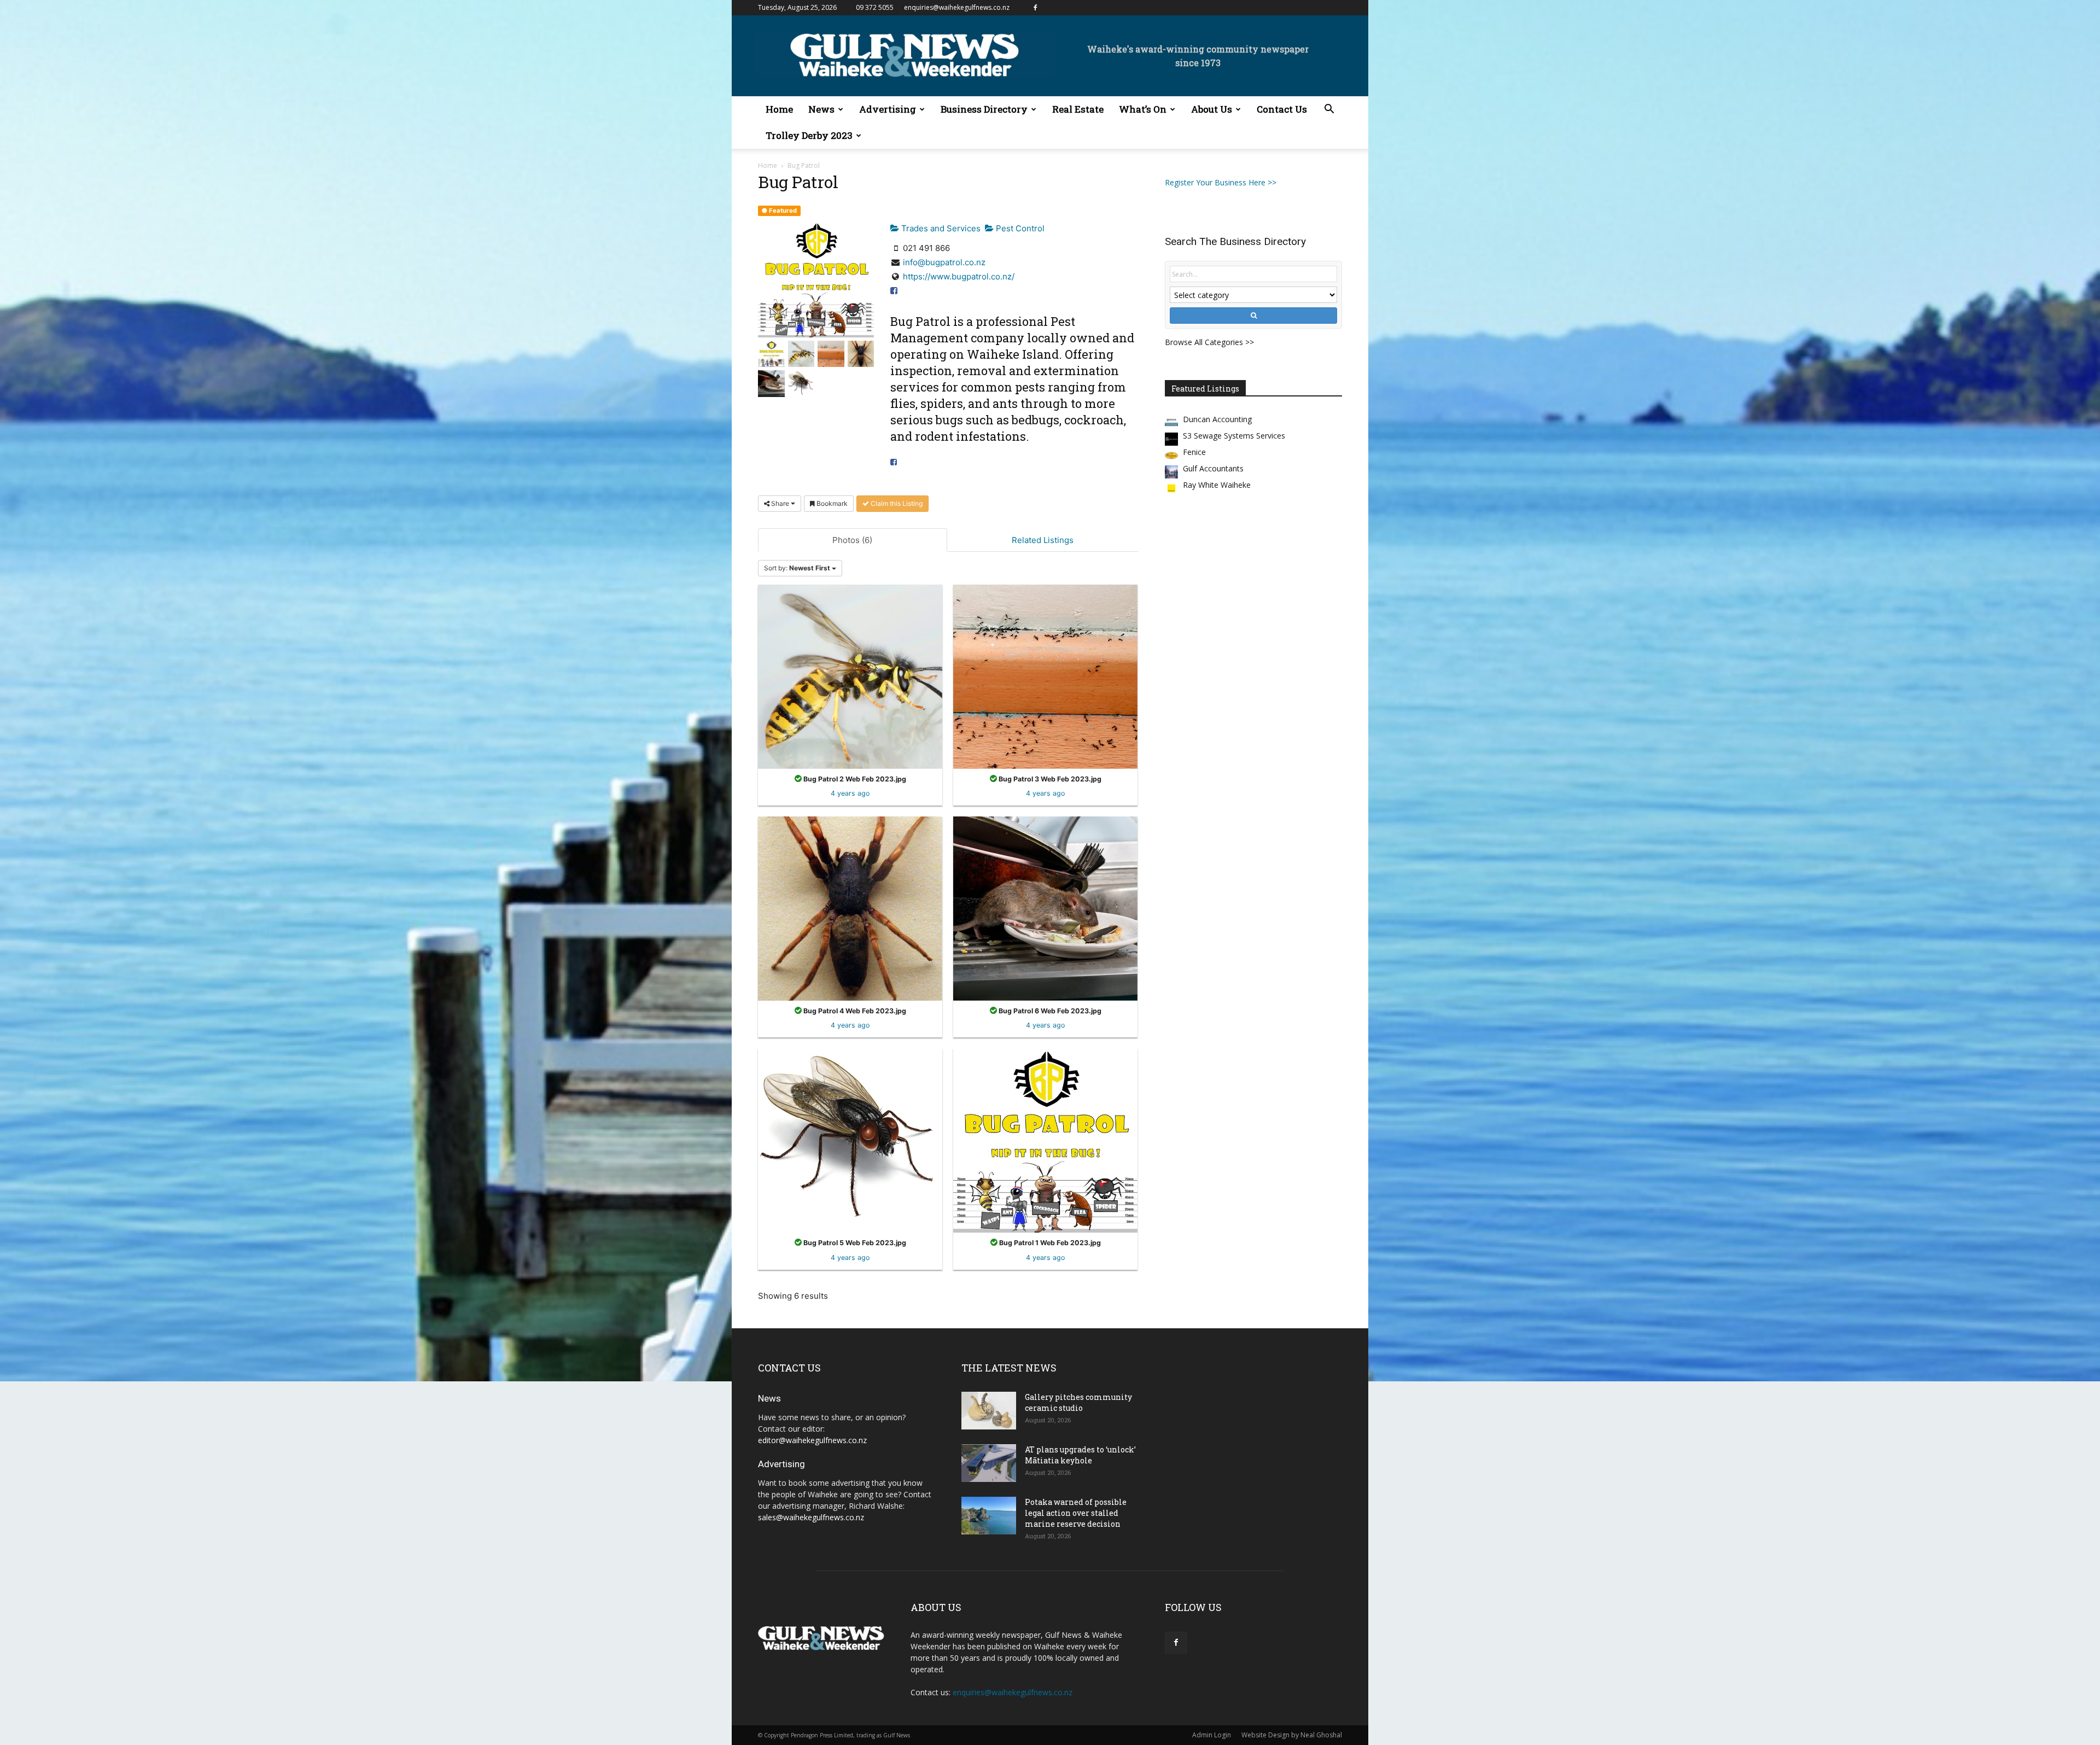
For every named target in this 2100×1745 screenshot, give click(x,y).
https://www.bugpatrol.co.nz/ (959, 276)
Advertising (888, 109)
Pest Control (1019, 228)
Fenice (1194, 452)
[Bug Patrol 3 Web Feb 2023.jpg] (1045, 676)
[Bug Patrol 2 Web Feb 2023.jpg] (850, 676)
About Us (1212, 109)
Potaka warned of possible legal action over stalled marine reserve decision (1076, 1513)
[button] (1329, 110)
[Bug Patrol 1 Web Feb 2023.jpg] (1045, 1140)
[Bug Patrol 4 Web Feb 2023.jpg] (850, 908)
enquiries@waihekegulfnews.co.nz (957, 7)
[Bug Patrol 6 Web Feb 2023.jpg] (1045, 908)
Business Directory (984, 109)
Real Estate (1078, 109)
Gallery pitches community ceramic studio (1078, 1402)
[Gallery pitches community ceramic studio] (989, 1411)
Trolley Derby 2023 (809, 135)
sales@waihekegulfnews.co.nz (811, 1517)
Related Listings (1043, 540)
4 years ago (850, 793)
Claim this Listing (896, 503)
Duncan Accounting (1217, 419)
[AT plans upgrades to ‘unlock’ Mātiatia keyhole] (989, 1463)
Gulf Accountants (1213, 468)
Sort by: (797, 568)
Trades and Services (940, 228)
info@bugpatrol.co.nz (944, 262)
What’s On (1143, 109)
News (821, 109)
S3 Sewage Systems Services (1234, 436)
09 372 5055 (875, 7)
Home (779, 109)
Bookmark (831, 503)
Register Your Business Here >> (1221, 182)
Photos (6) (852, 540)
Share (780, 503)
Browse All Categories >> (1209, 342)
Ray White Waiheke (1217, 485)
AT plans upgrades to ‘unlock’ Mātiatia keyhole (1080, 1455)
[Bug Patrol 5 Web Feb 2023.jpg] (850, 1140)
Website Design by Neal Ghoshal (1292, 1735)
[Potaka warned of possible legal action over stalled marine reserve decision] (989, 1516)
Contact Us (1282, 109)
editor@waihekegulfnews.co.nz (812, 1440)
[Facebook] (1035, 8)
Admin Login (1212, 1735)
